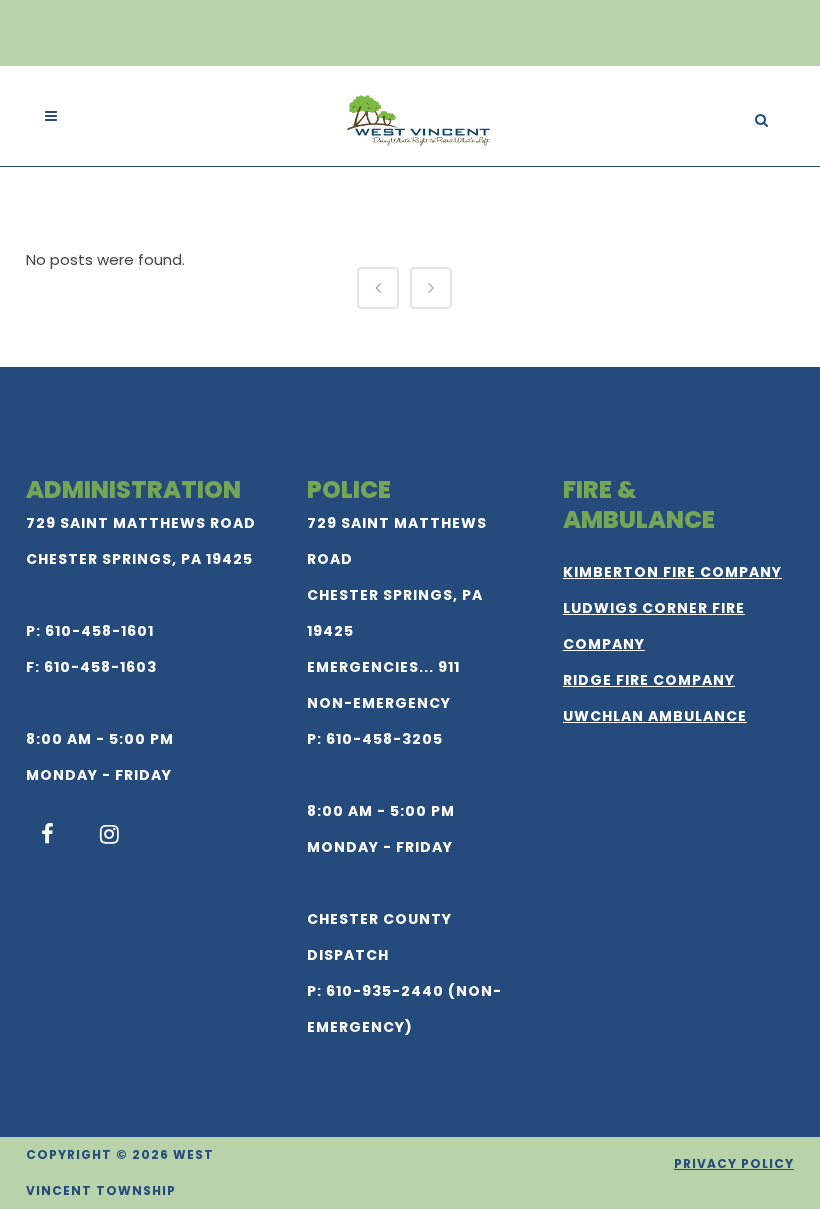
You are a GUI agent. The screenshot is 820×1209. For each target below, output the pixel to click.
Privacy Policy (734, 1163)
